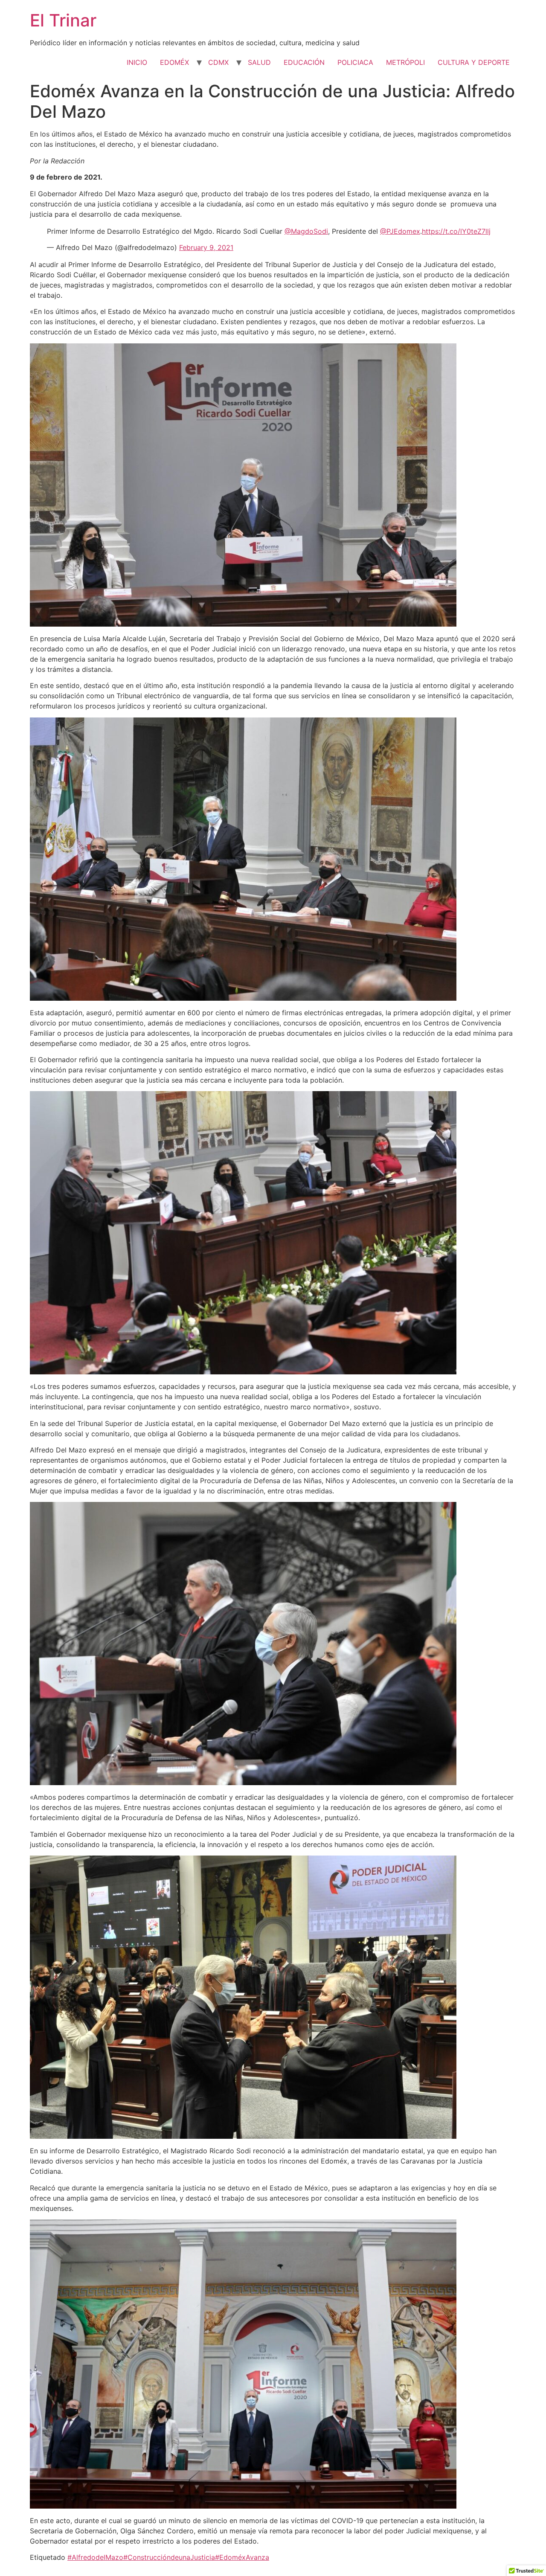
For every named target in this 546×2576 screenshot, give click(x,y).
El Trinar (63, 20)
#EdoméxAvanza (242, 2557)
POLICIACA (355, 62)
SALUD (259, 62)
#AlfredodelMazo (95, 2557)
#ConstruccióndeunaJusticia (169, 2557)
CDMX (218, 62)
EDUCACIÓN (304, 62)
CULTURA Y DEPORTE (474, 62)
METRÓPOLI (405, 62)
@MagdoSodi (306, 231)
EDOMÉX (174, 62)
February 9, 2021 (206, 247)
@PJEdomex (400, 231)
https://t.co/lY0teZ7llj (456, 231)
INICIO (137, 62)
